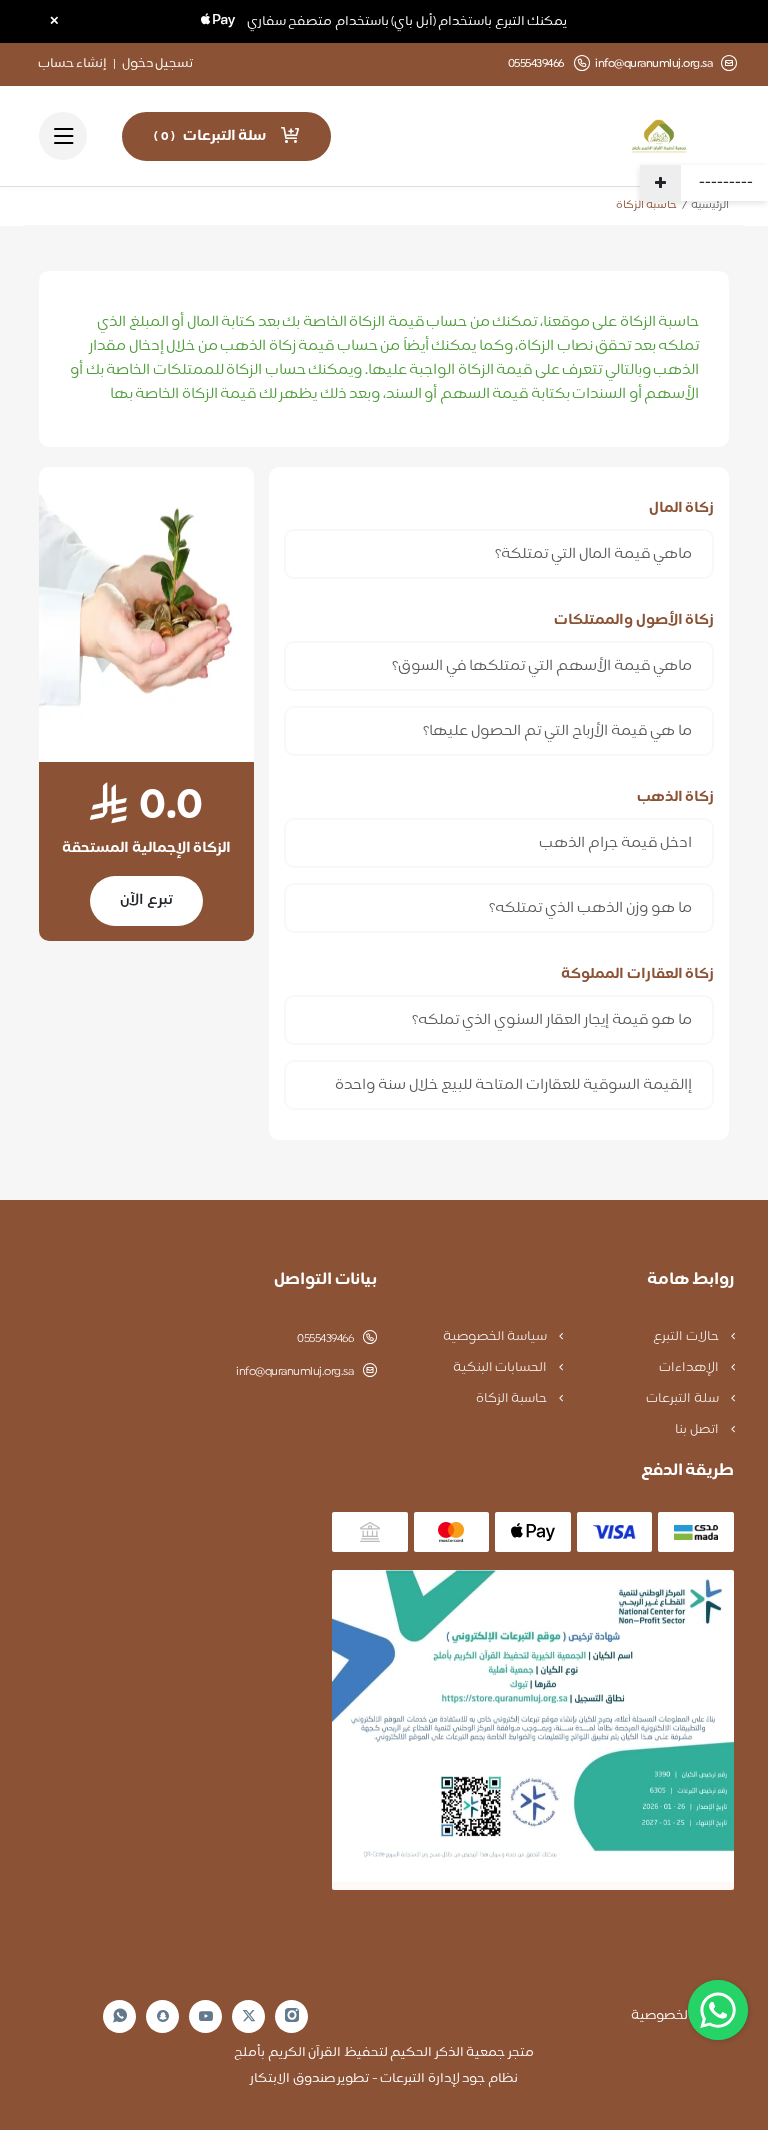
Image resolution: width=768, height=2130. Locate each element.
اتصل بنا (698, 1430)
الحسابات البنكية (501, 1368)
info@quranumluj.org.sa (653, 64)
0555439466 (325, 1339)
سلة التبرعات (683, 1399)
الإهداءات (690, 1368)
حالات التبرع (687, 1337)
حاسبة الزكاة (513, 1399)
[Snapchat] (163, 2016)
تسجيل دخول (158, 64)
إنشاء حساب (73, 64)
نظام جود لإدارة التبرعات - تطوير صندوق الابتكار (384, 2079)
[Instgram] (292, 2016)
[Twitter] (249, 2016)
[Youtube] (206, 2016)
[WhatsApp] (120, 2016)
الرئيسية (710, 205)
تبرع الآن (146, 900)
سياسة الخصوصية (496, 1337)
